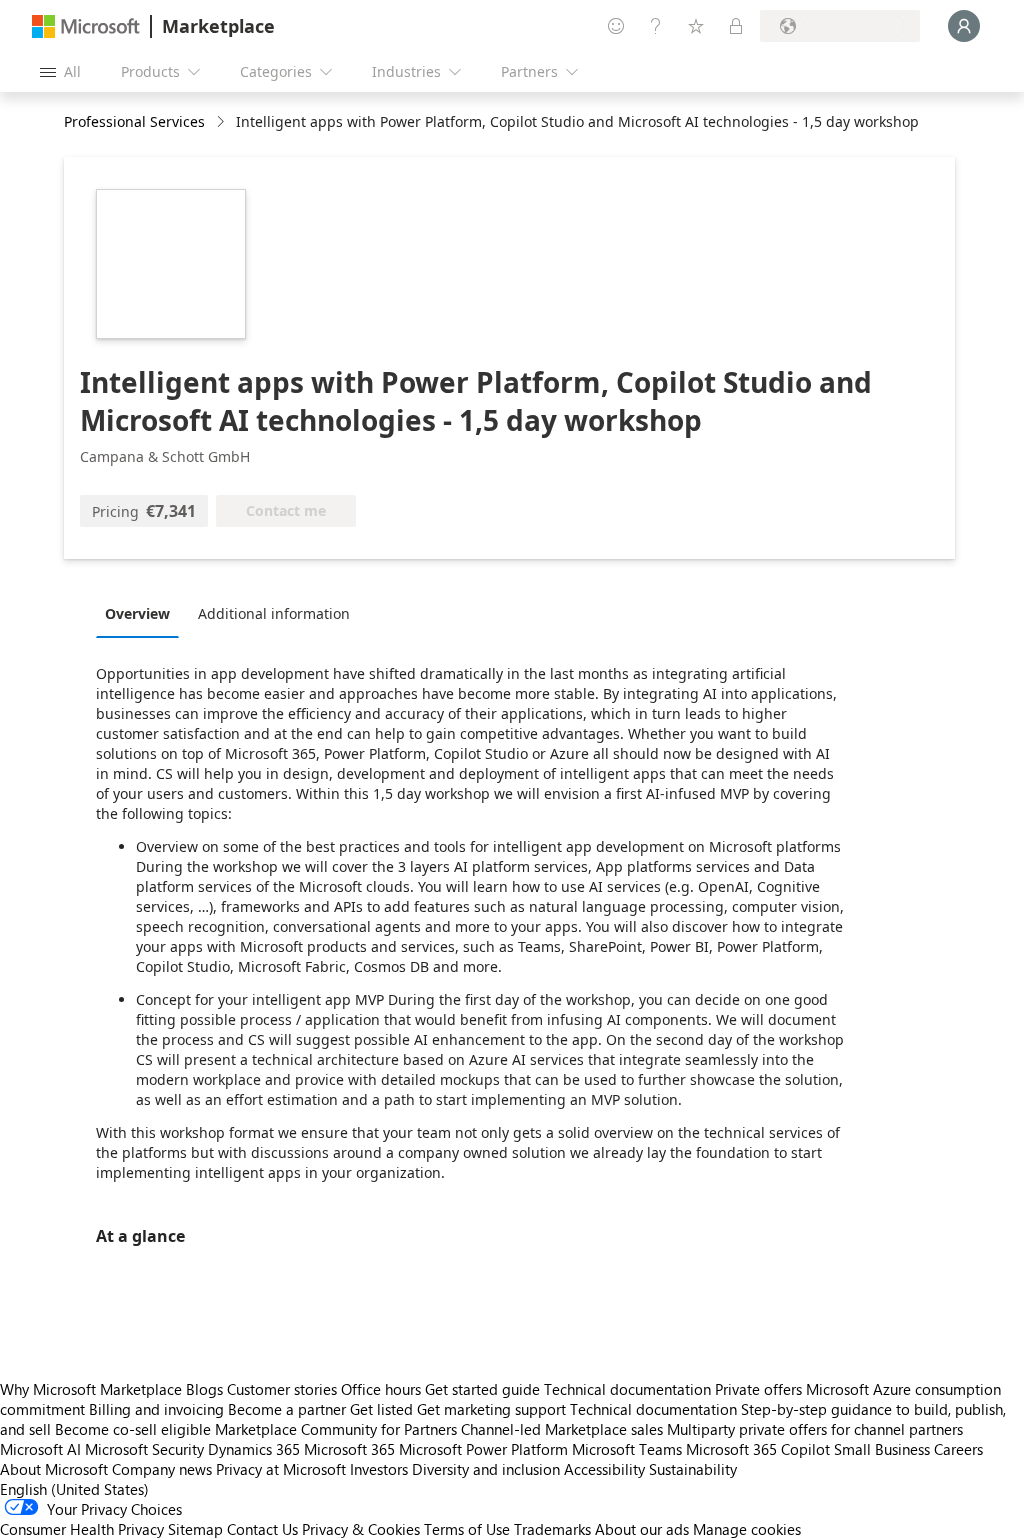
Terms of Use (467, 1529)
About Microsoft (54, 1469)
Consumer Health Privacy (82, 1529)
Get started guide (482, 1389)
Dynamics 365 (254, 1449)
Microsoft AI (40, 1449)
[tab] (142, 613)
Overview (137, 613)
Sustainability (693, 1469)
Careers (958, 1449)
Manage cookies (747, 1529)
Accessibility (604, 1469)
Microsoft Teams (627, 1449)
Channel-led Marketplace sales (562, 1429)
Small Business (882, 1449)
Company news (162, 1469)
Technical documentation (627, 1389)
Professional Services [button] (134, 121)
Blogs (204, 1389)
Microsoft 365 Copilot (758, 1449)
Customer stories (282, 1389)
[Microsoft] (86, 26)
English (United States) (74, 1489)
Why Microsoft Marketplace (91, 1389)
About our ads (642, 1529)
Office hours (381, 1389)
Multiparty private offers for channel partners (815, 1429)
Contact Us (262, 1529)
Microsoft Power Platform (483, 1449)
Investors (379, 1469)
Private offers (758, 1389)
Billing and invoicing (156, 1409)
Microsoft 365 (349, 1449)
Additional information (274, 613)
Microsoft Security (144, 1449)
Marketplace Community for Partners (336, 1429)
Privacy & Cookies (361, 1529)
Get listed (381, 1409)
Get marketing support (491, 1409)
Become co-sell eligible (133, 1429)
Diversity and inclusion (486, 1469)
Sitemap (195, 1529)
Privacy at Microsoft (281, 1469)
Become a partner (287, 1409)
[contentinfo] (222, 122)
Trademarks (552, 1529)
